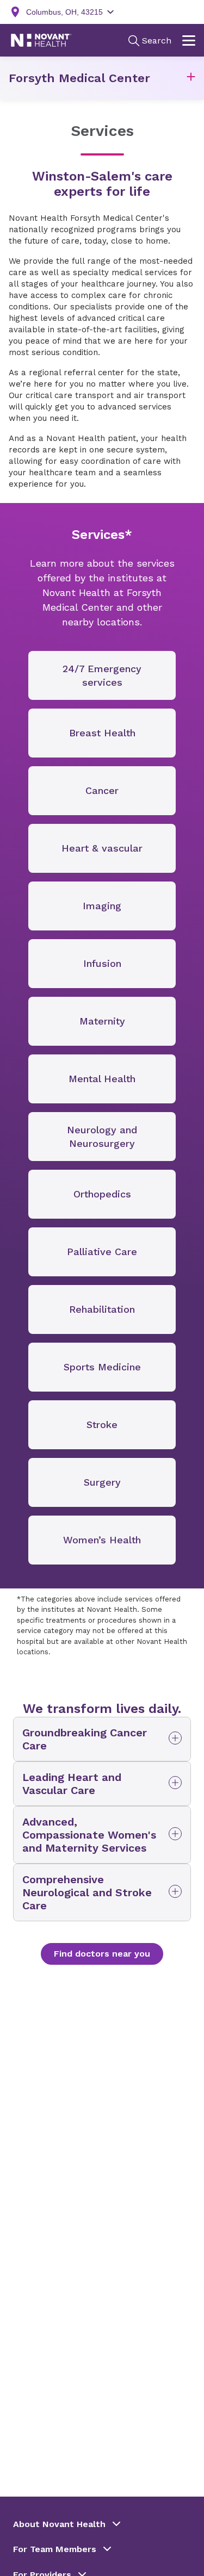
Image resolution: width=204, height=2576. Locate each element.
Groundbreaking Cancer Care (85, 1739)
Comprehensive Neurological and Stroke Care (87, 1892)
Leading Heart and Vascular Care (72, 1784)
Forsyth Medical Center (79, 78)
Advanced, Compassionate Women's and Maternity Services (89, 1835)
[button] (191, 79)
